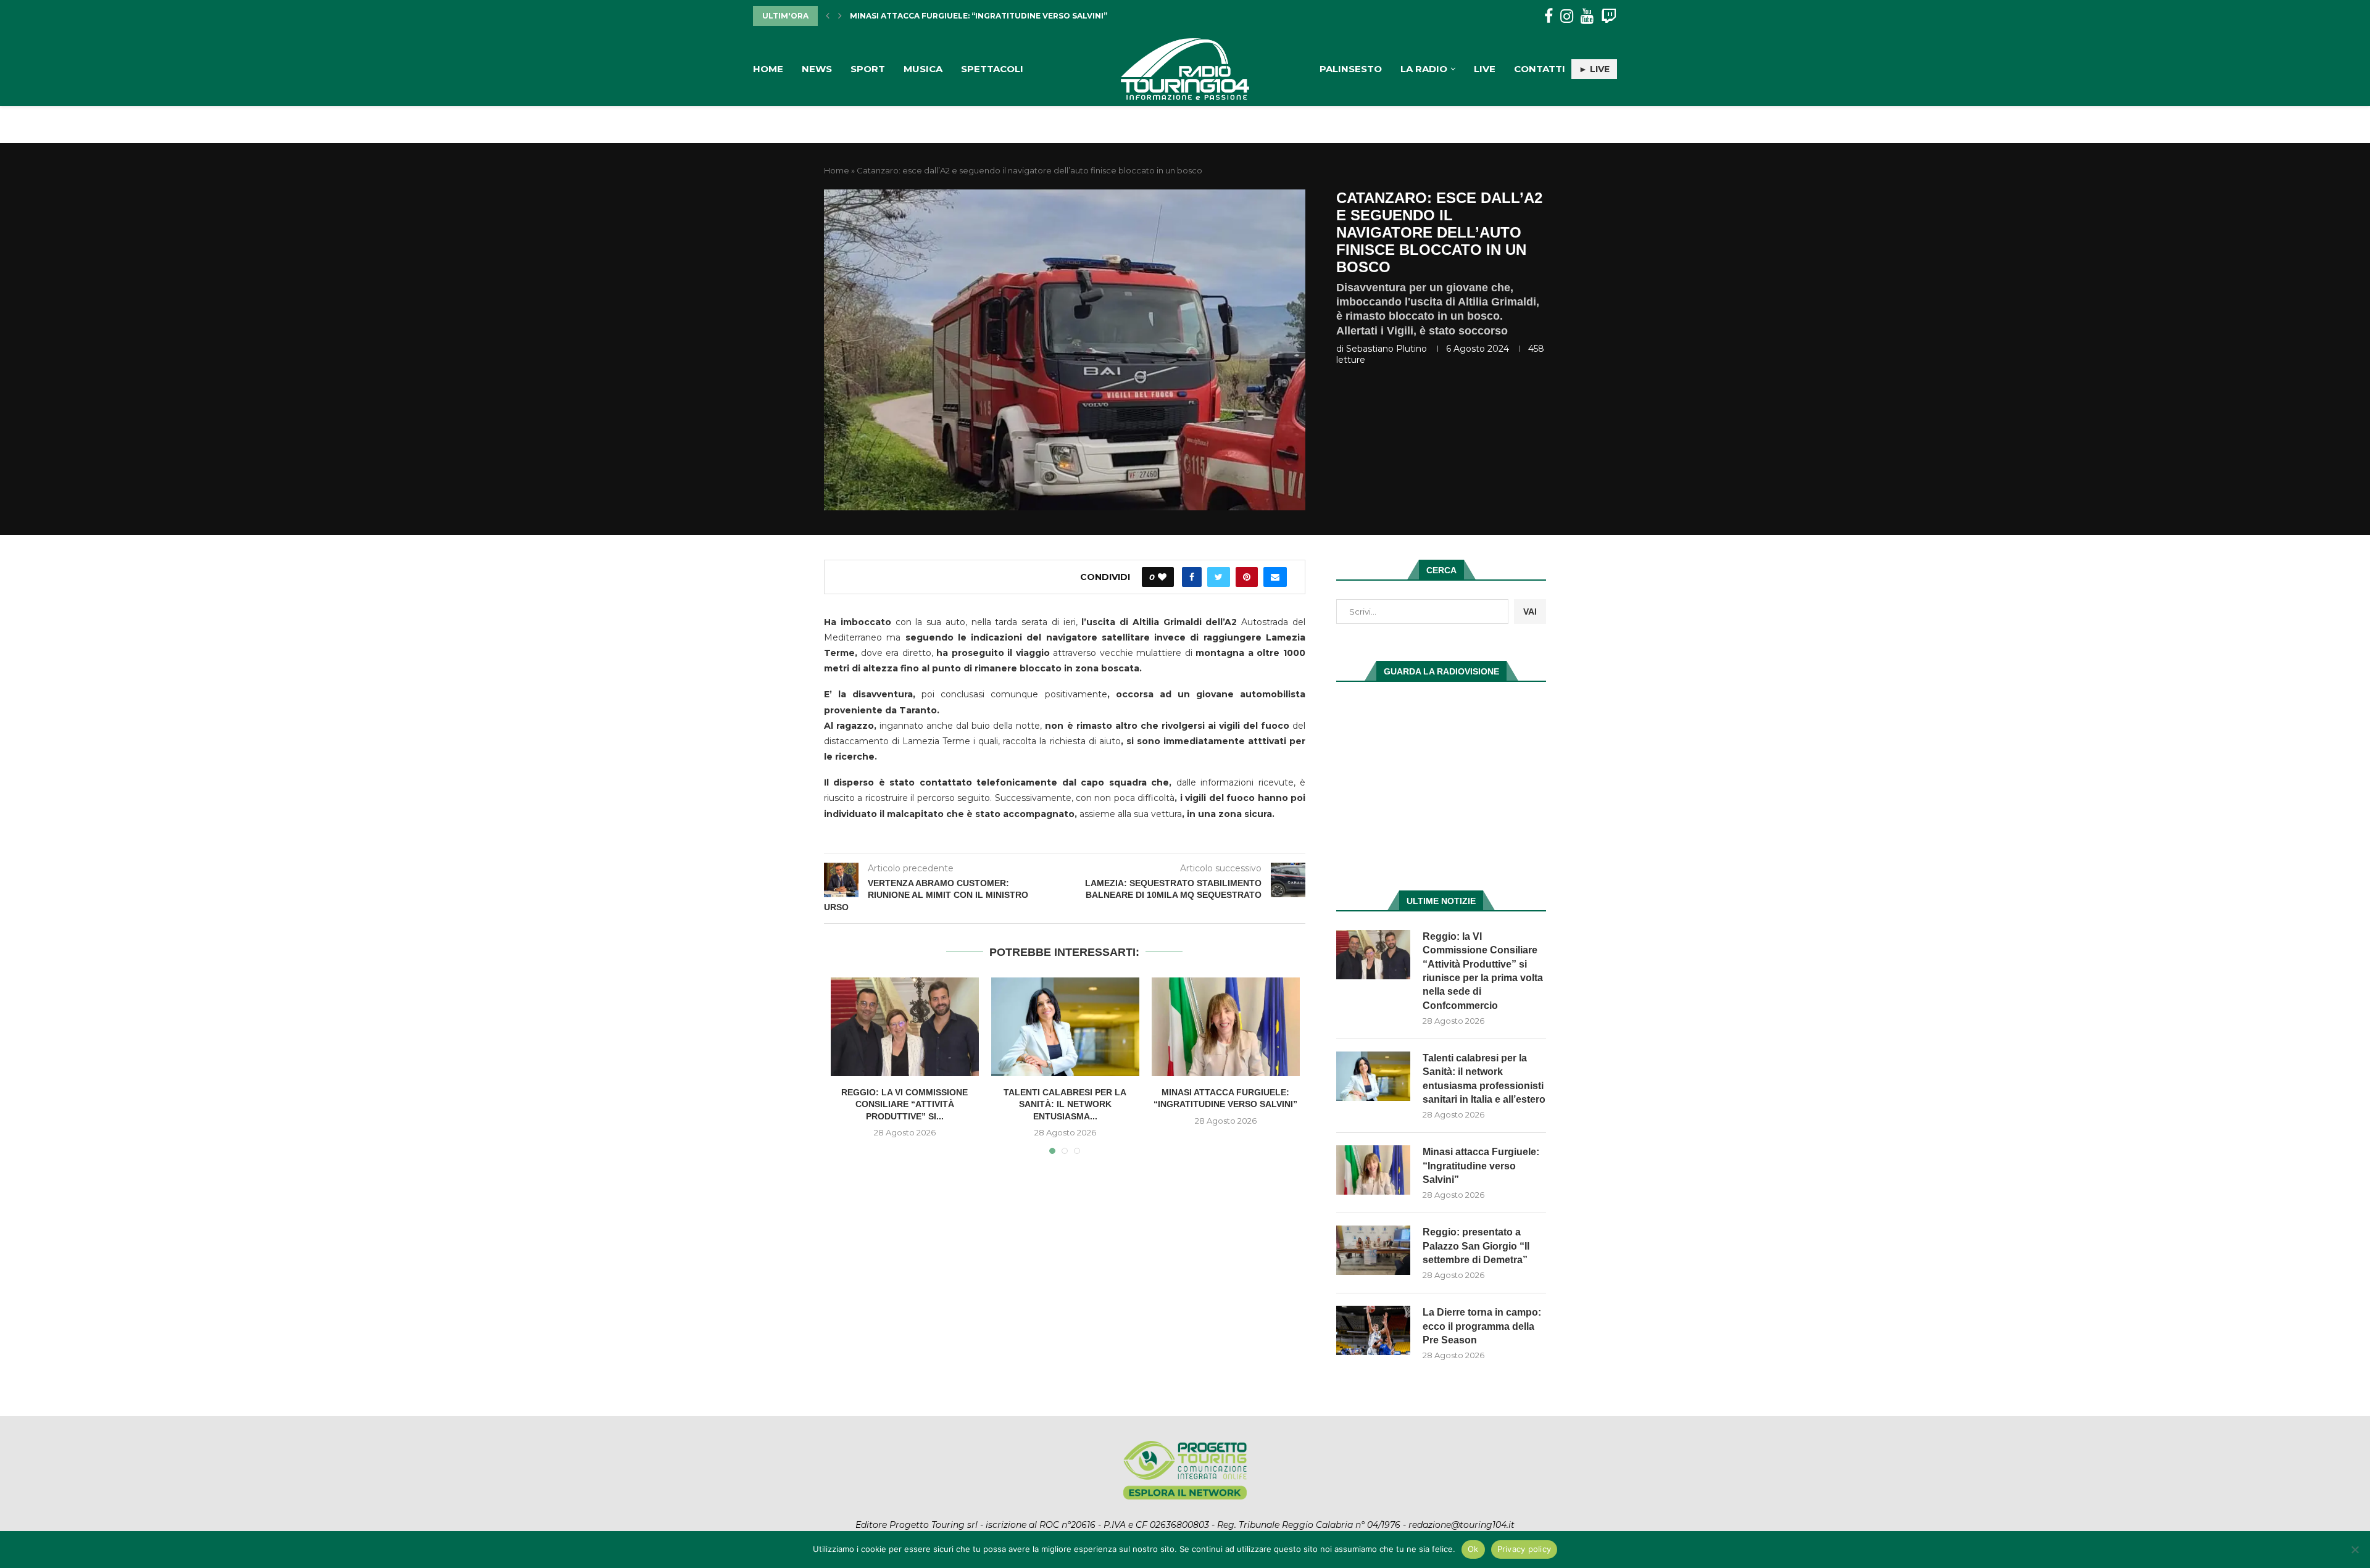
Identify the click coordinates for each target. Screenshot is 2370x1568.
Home (768, 69)
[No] (2355, 1549)
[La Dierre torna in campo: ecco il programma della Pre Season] (1373, 1330)
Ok (1473, 1549)
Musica (923, 69)
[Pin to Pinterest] (1247, 577)
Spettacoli (992, 69)
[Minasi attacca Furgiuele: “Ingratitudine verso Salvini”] (1226, 1027)
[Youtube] (1587, 16)
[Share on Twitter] (1219, 577)
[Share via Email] (1275, 577)
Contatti (1540, 69)
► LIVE (1594, 69)
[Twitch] (1609, 16)
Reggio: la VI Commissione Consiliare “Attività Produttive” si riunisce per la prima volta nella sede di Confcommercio (1483, 971)
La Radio (1424, 69)
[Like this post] (1162, 577)
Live (1485, 69)
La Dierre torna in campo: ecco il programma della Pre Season (1482, 1326)
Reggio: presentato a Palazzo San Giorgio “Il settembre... (983, 16)
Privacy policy (1524, 1549)
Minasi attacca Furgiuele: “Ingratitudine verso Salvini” (1481, 1166)
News (817, 69)
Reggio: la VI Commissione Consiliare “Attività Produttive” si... (904, 1104)
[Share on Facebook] (1192, 577)
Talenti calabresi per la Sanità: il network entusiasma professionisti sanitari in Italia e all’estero (1484, 1079)
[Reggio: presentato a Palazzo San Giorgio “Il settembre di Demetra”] (1373, 1250)
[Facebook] (1549, 16)
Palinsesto (1351, 69)
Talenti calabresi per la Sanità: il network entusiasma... (1065, 1104)
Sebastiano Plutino (1387, 349)
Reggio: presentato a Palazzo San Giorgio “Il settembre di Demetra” (1476, 1246)
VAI (1530, 612)
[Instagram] (1567, 16)
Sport (868, 69)
